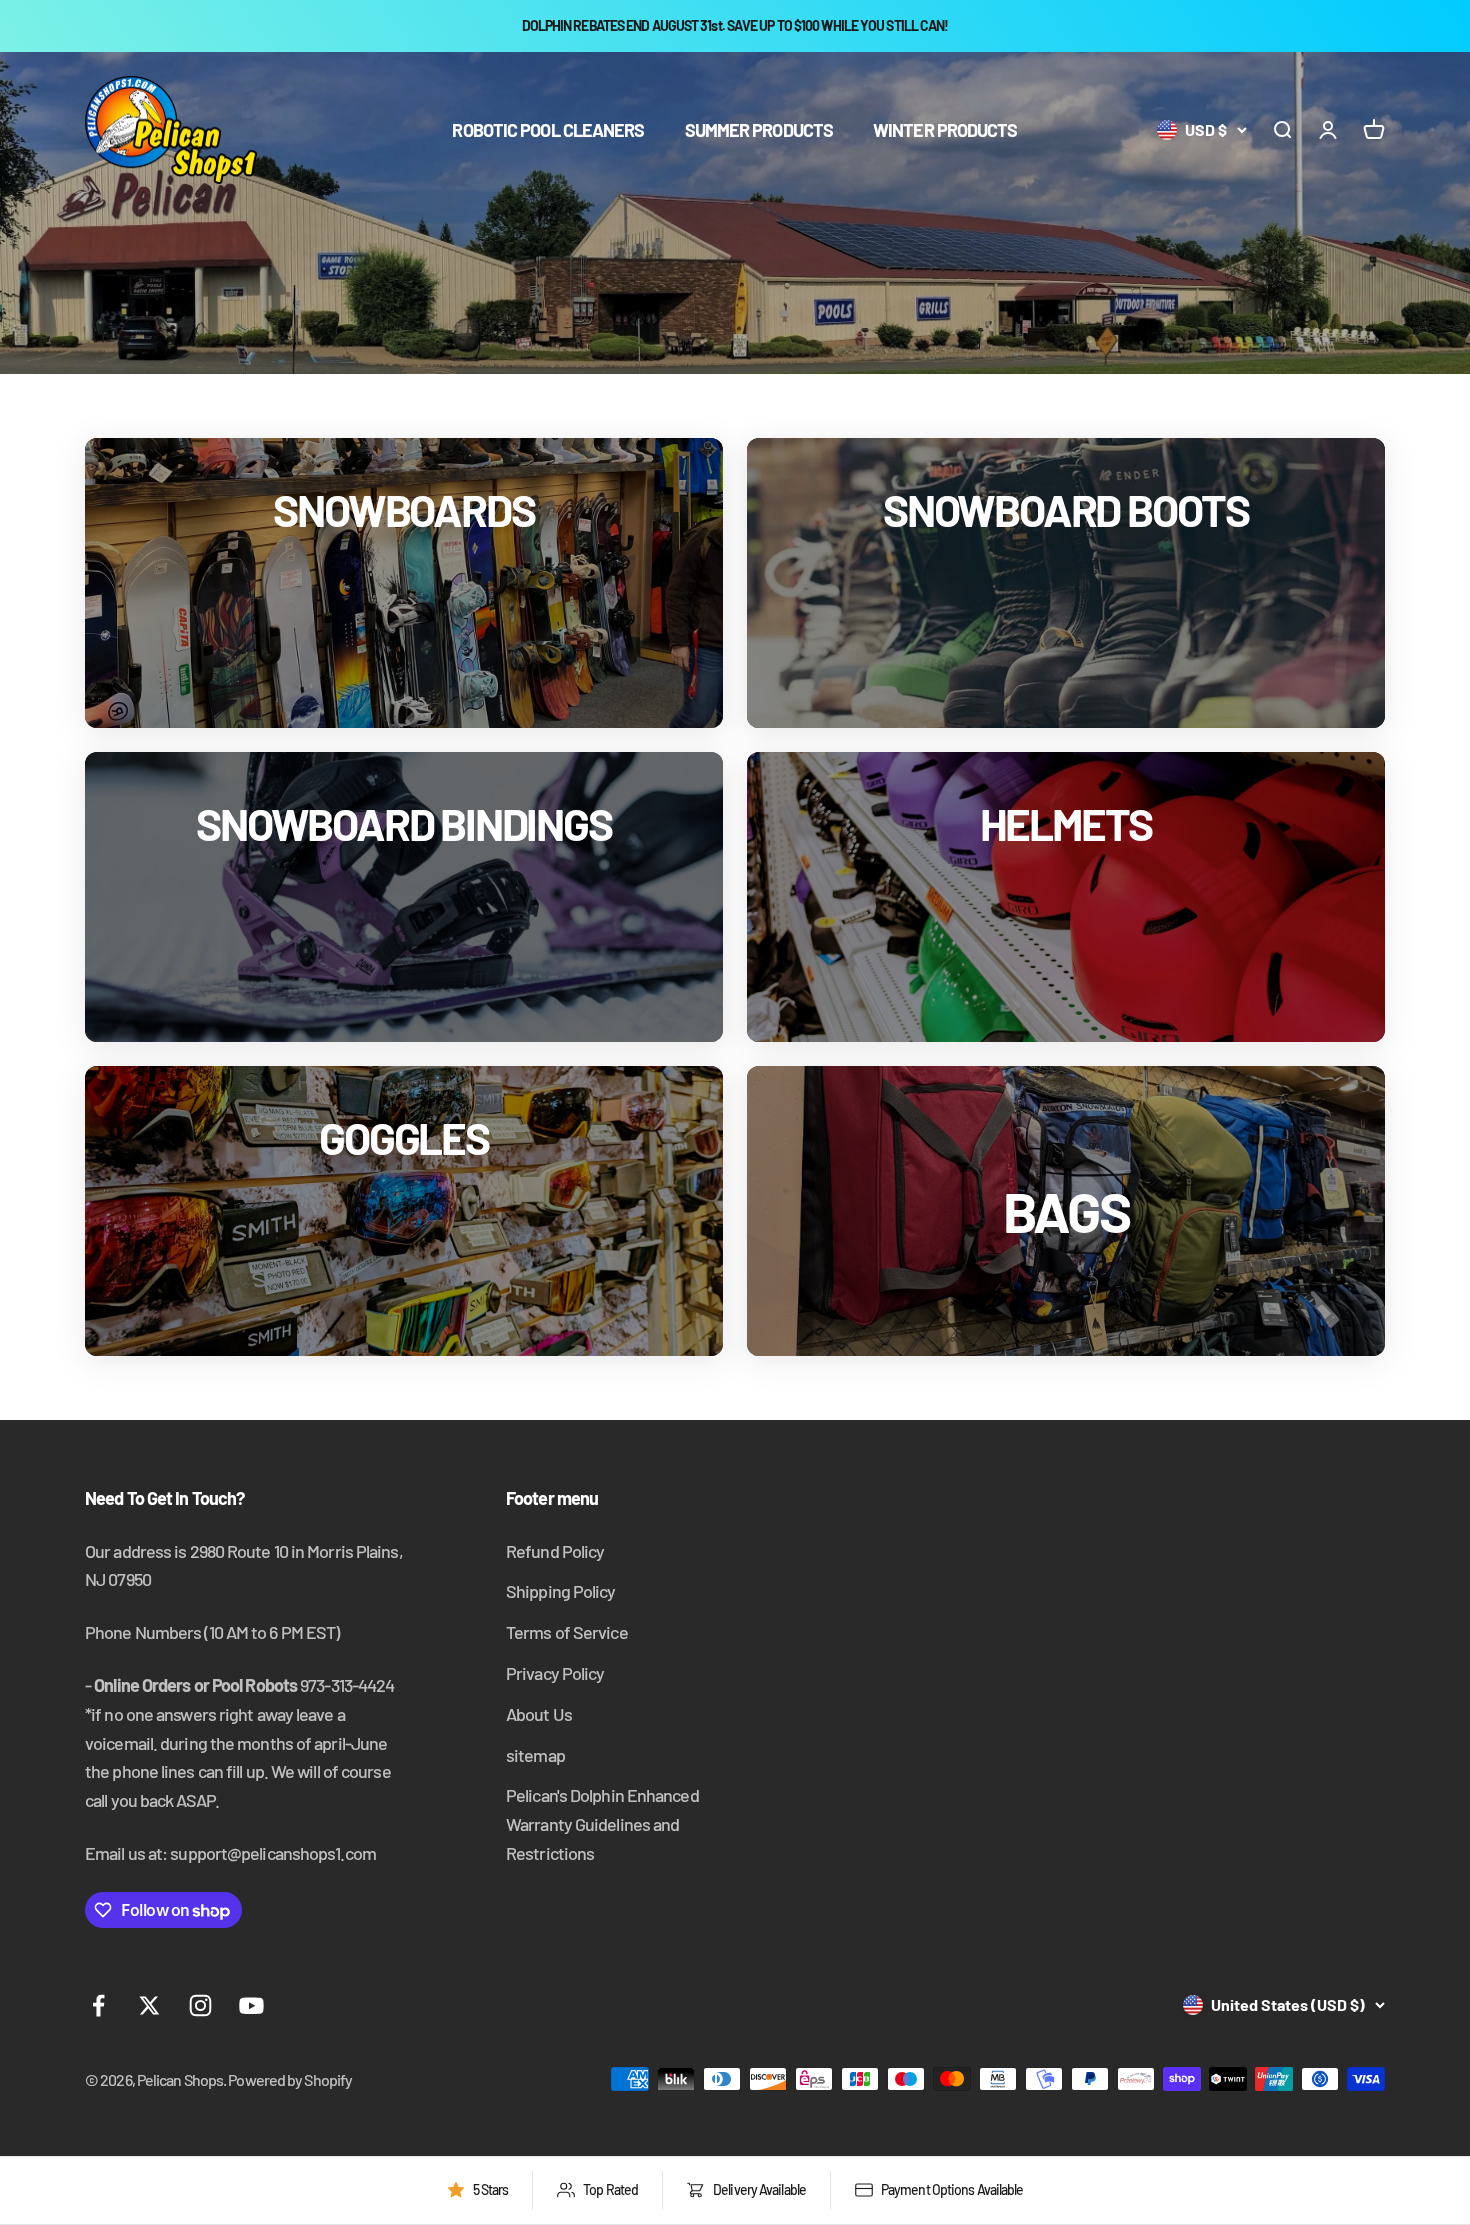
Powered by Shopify (290, 2079)
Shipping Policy (561, 1591)
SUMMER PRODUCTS (759, 129)
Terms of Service (567, 1632)
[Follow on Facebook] (98, 2005)
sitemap (535, 1755)
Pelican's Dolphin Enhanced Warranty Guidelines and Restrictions (602, 1824)
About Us (539, 1714)
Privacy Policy (555, 1673)
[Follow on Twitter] (149, 2005)
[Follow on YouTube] (251, 2005)
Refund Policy (555, 1551)
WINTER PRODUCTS (945, 129)
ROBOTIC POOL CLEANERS (548, 129)
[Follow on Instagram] (200, 2005)
